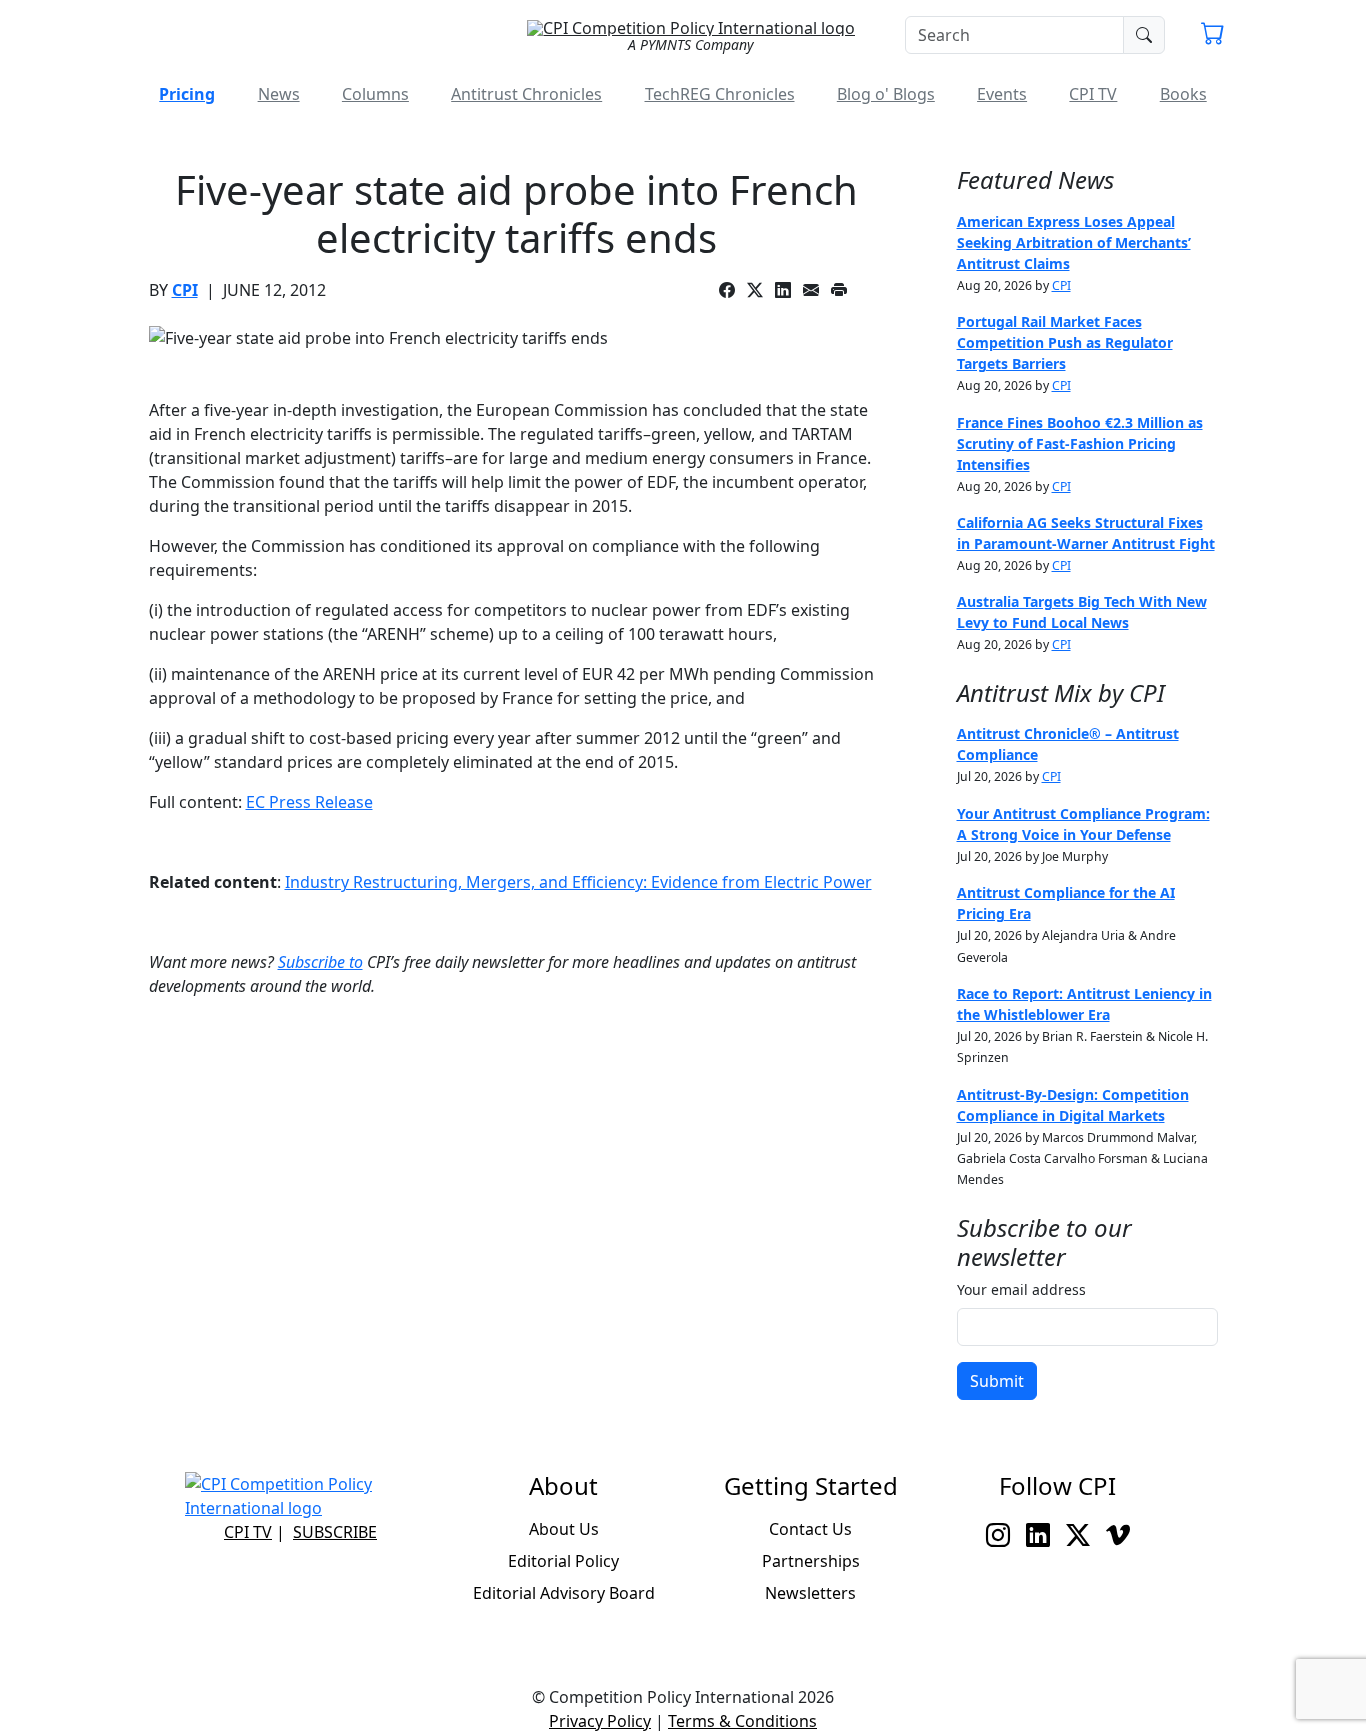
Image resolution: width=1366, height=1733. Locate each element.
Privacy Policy (600, 1721)
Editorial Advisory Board (564, 1593)
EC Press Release (309, 802)
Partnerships (811, 1561)
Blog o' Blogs (886, 94)
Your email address (1021, 1289)
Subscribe (335, 1532)
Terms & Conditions (742, 1721)
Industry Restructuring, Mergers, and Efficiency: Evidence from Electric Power (578, 882)
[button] (1213, 36)
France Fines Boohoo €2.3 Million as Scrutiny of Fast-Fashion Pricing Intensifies (1080, 443)
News (279, 94)
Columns (375, 94)
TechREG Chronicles (720, 94)
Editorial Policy (563, 1561)
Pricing (187, 94)
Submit (997, 1381)
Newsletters (810, 1593)
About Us (564, 1529)
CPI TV (1093, 94)
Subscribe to (320, 962)
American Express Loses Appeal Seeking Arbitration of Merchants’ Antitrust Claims (1074, 242)
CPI (185, 290)
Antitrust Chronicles (526, 94)
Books (1183, 94)
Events (1002, 94)
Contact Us (810, 1529)
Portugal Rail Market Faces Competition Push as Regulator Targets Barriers (1065, 342)
